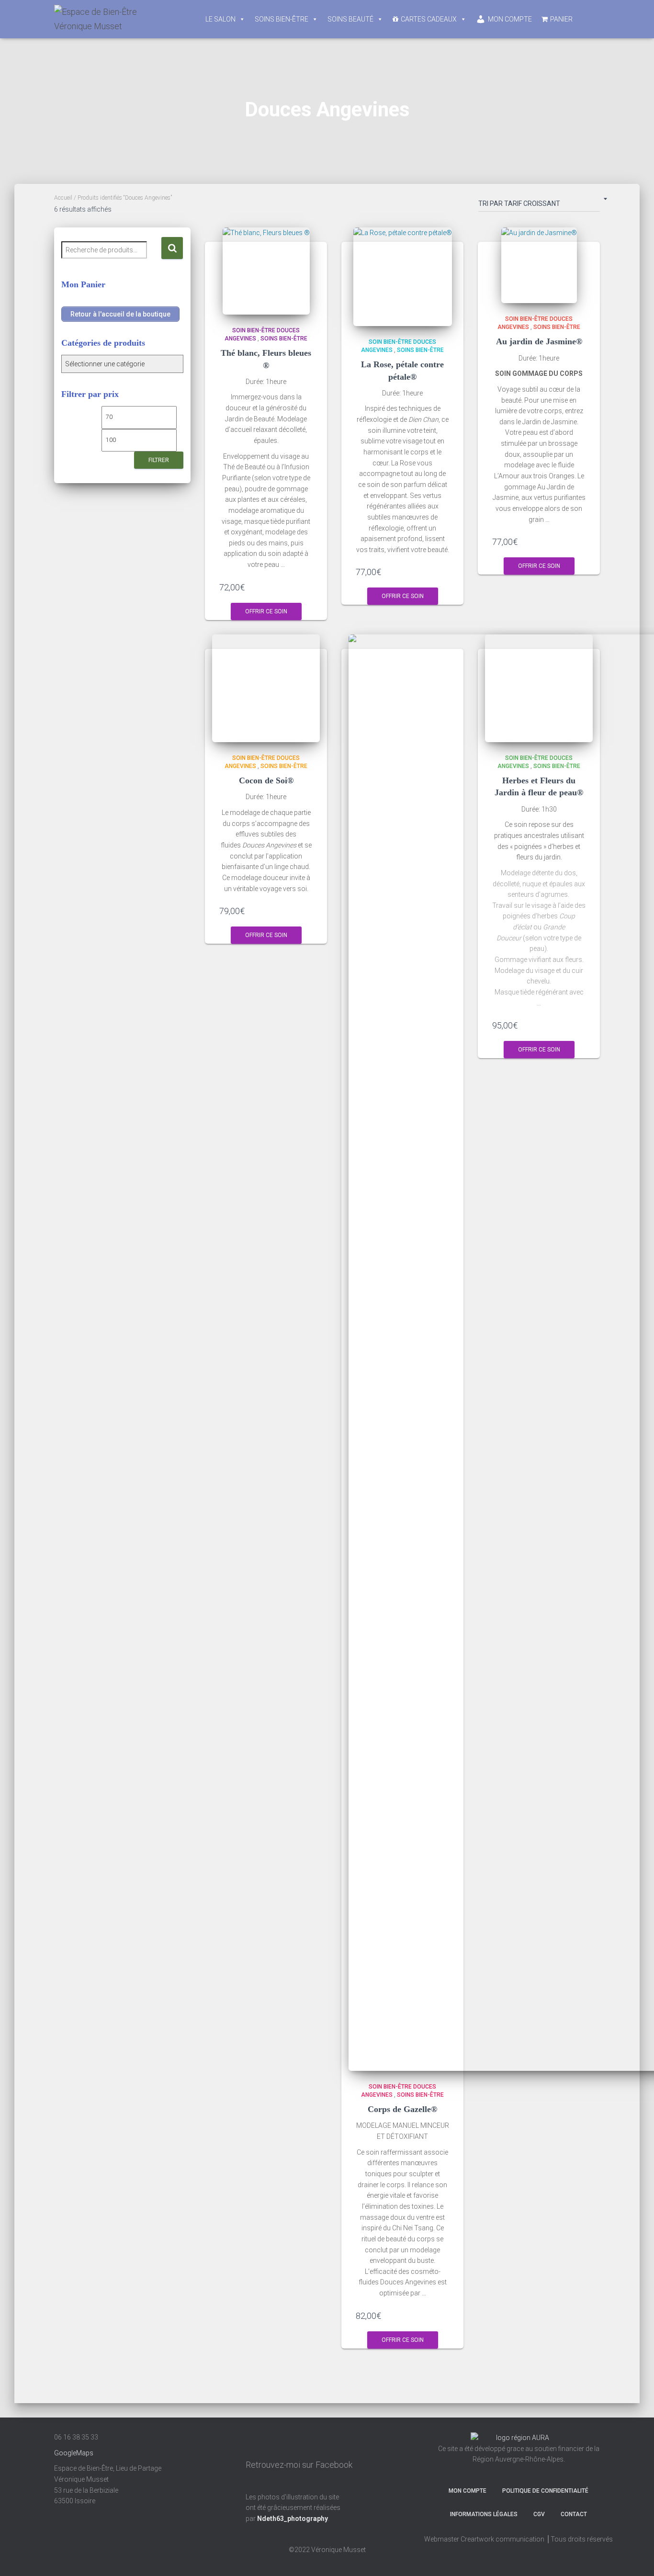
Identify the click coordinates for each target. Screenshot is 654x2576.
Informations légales (484, 2514)
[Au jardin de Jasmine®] (539, 265)
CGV (539, 2514)
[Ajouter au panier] (309, 587)
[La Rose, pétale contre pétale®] (403, 277)
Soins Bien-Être (282, 19)
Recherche (172, 248)
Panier (561, 19)
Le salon (220, 19)
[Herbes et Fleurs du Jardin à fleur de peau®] (539, 688)
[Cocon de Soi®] (266, 688)
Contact (574, 2514)
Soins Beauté (350, 19)
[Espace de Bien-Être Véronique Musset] (112, 19)
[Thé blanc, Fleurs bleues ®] (266, 271)
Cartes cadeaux (429, 19)
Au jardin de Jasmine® (539, 341)
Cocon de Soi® (266, 780)
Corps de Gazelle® (402, 2109)
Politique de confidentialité (545, 2491)
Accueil (63, 198)
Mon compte (510, 19)
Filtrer (159, 460)
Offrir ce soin (266, 611)
